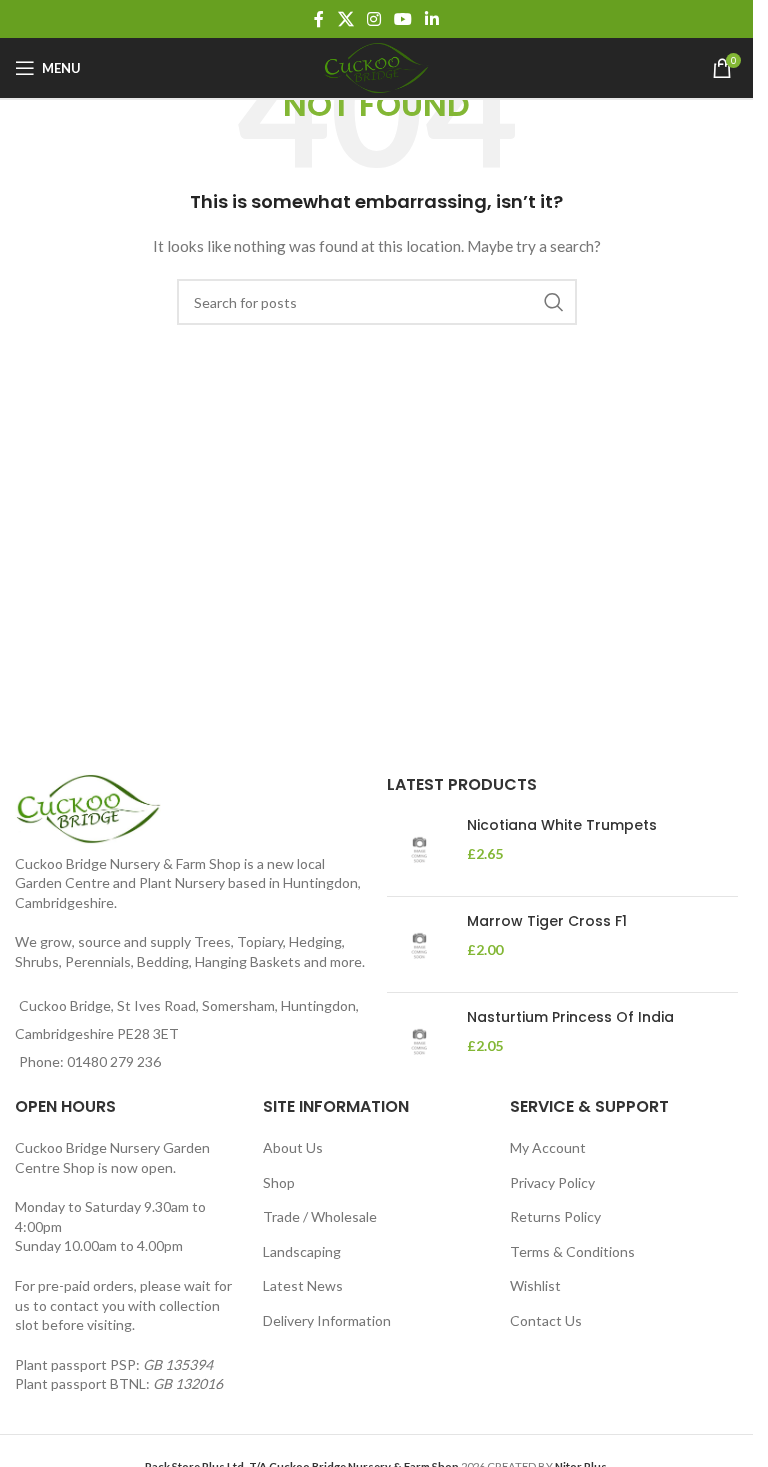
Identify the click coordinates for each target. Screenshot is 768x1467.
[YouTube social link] (403, 19)
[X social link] (345, 19)
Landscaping (302, 1251)
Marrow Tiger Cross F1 (547, 921)
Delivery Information (327, 1320)
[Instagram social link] (373, 19)
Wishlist (535, 1285)
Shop (279, 1182)
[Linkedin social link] (432, 19)
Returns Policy (555, 1216)
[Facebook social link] (319, 19)
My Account (548, 1147)
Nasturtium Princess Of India (570, 1017)
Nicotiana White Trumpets (562, 825)
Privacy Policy (552, 1182)
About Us (293, 1147)
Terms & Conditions (572, 1251)
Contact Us (546, 1320)
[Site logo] (377, 66)
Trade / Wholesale (320, 1216)
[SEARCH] (554, 302)
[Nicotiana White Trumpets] (419, 848)
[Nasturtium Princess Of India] (419, 1040)
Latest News (303, 1285)
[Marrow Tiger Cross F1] (419, 944)
